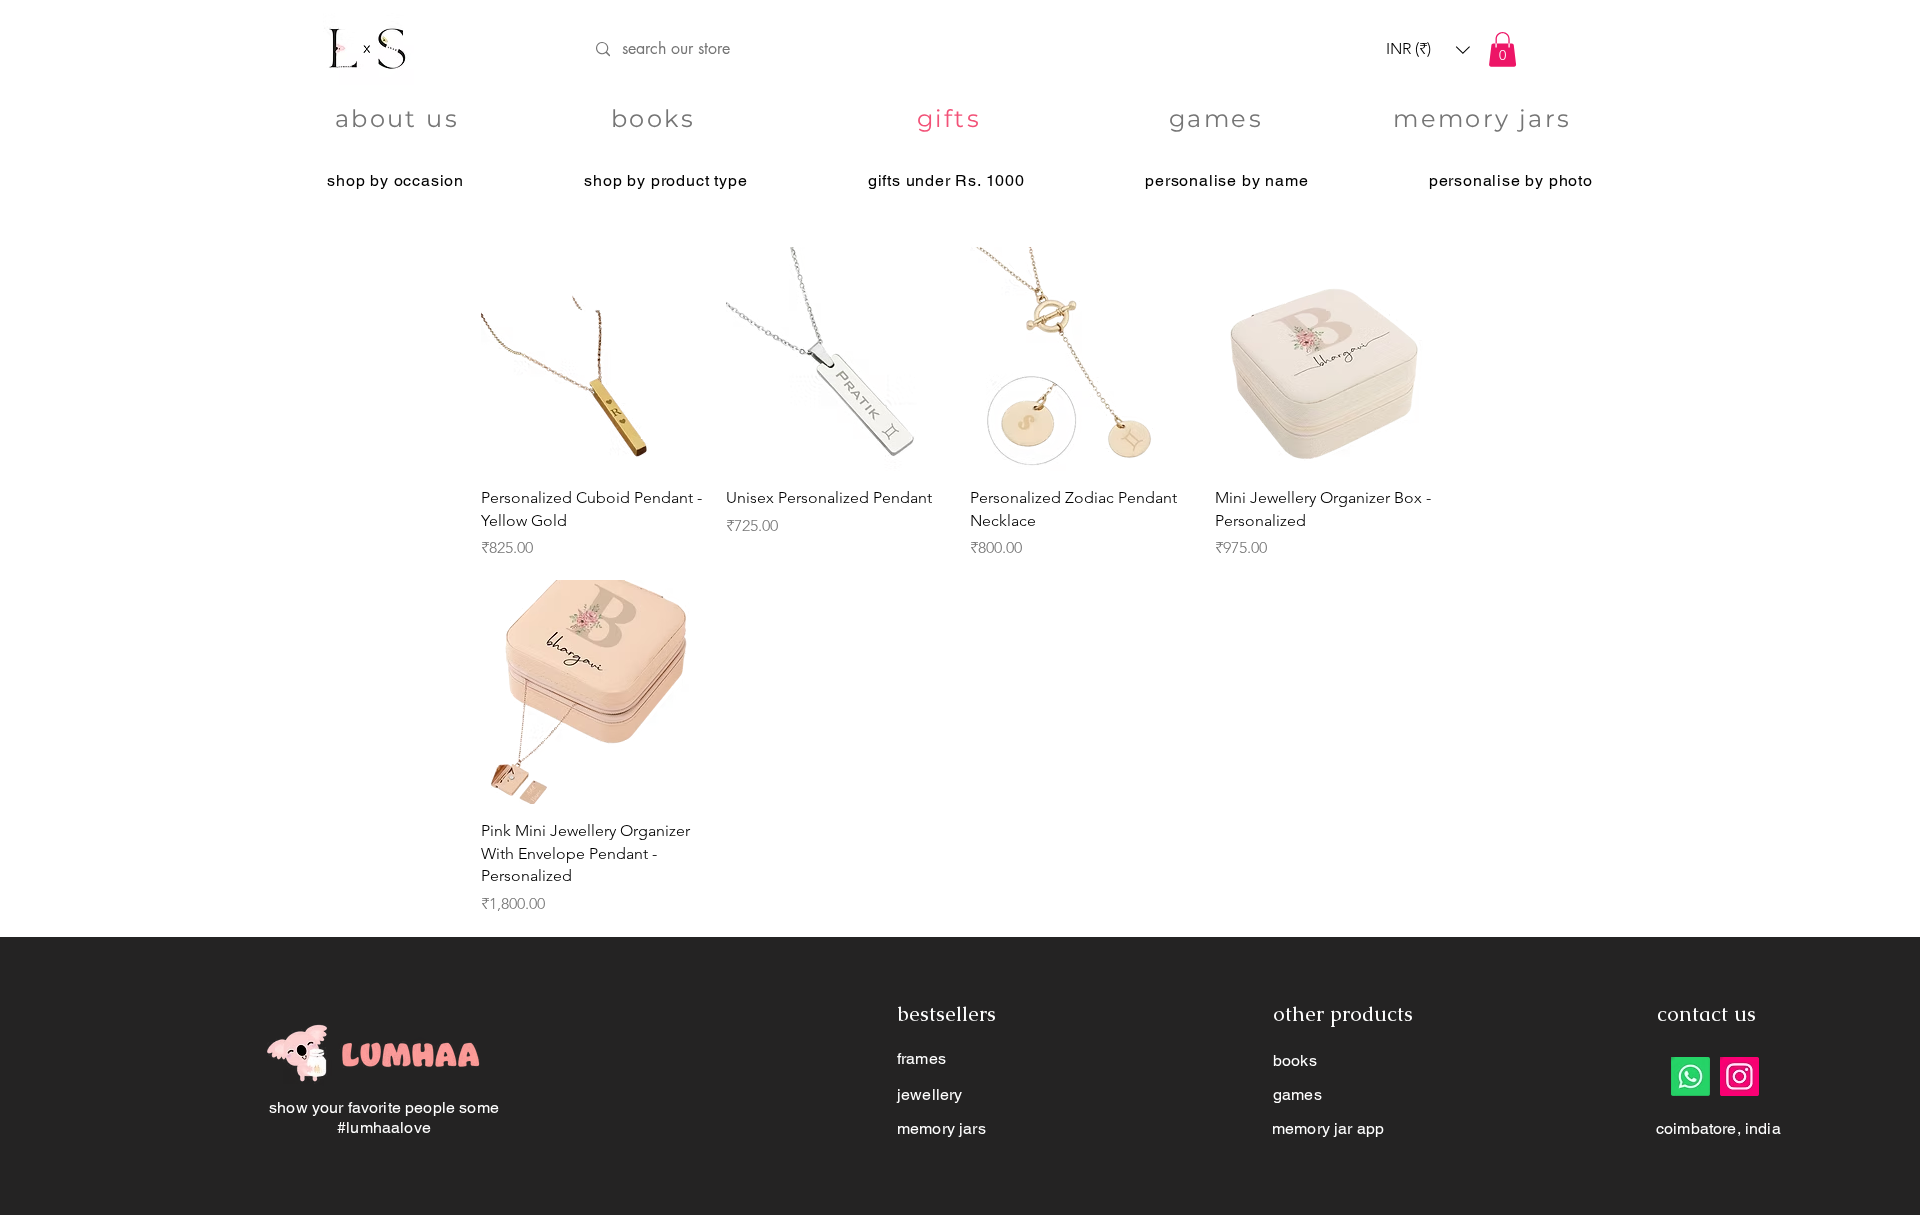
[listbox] (1428, 49)
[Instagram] (1739, 1076)
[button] (1428, 49)
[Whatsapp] (1690, 1076)
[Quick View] (593, 359)
